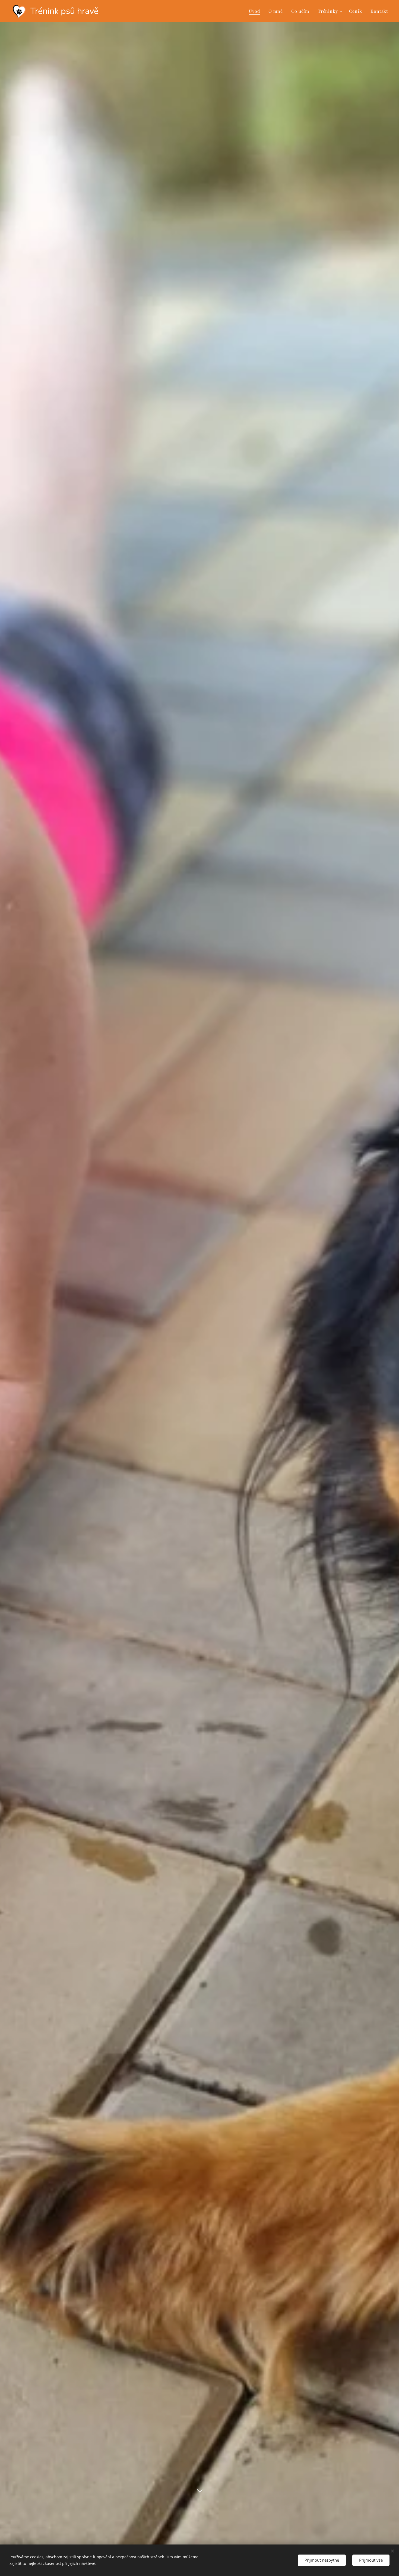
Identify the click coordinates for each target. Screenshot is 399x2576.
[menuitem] (256, 11)
